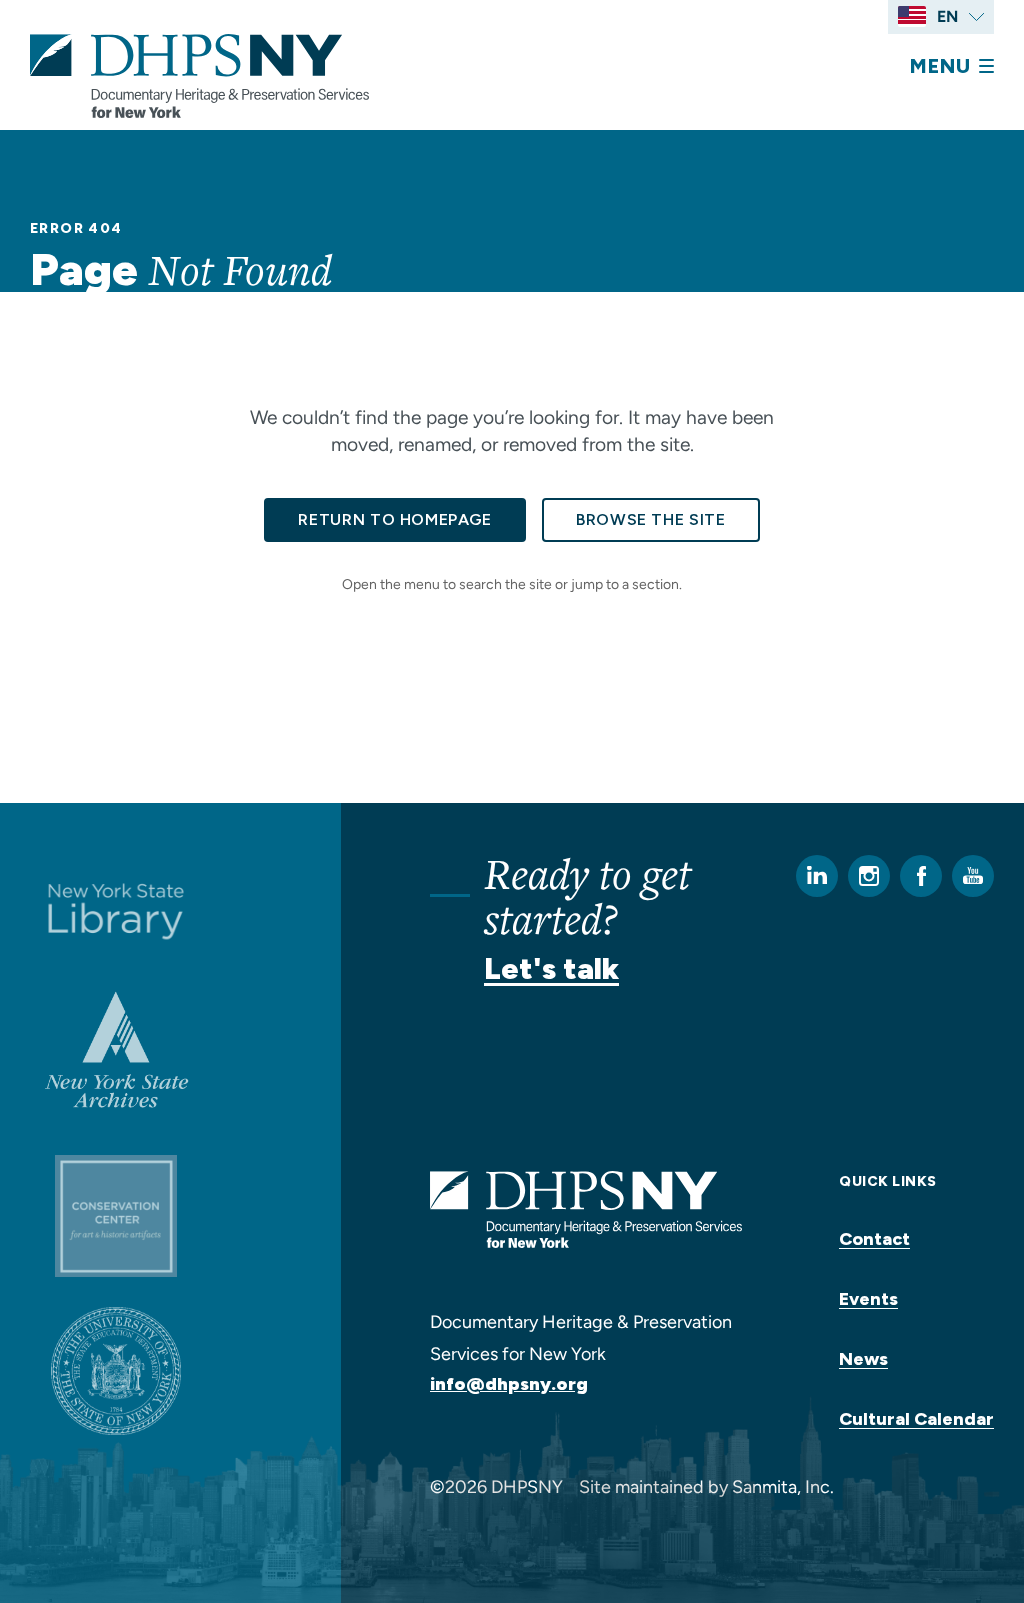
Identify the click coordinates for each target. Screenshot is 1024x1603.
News (863, 1359)
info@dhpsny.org (509, 1384)
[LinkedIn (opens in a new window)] (817, 876)
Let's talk (551, 968)
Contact (874, 1239)
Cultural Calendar (916, 1419)
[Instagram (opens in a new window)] (869, 876)
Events (868, 1299)
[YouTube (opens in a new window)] (973, 876)
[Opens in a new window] (116, 909)
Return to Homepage (395, 519)
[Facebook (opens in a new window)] (921, 876)
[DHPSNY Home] (199, 76)
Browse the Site (651, 519)
